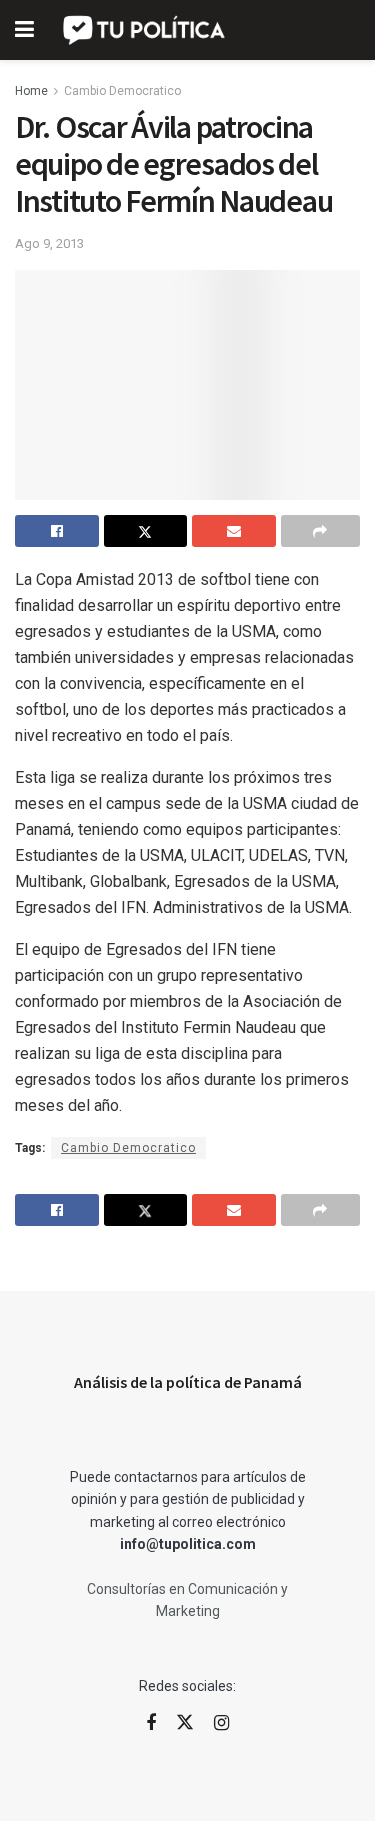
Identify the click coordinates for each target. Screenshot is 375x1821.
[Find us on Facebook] (151, 1723)
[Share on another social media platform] (321, 531)
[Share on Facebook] (57, 531)
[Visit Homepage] (145, 30)
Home (31, 91)
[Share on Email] (234, 531)
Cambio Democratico (122, 91)
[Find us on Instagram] (221, 1723)
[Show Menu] (24, 30)
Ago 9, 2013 (49, 243)
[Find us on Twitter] (185, 1723)
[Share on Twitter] (146, 531)
